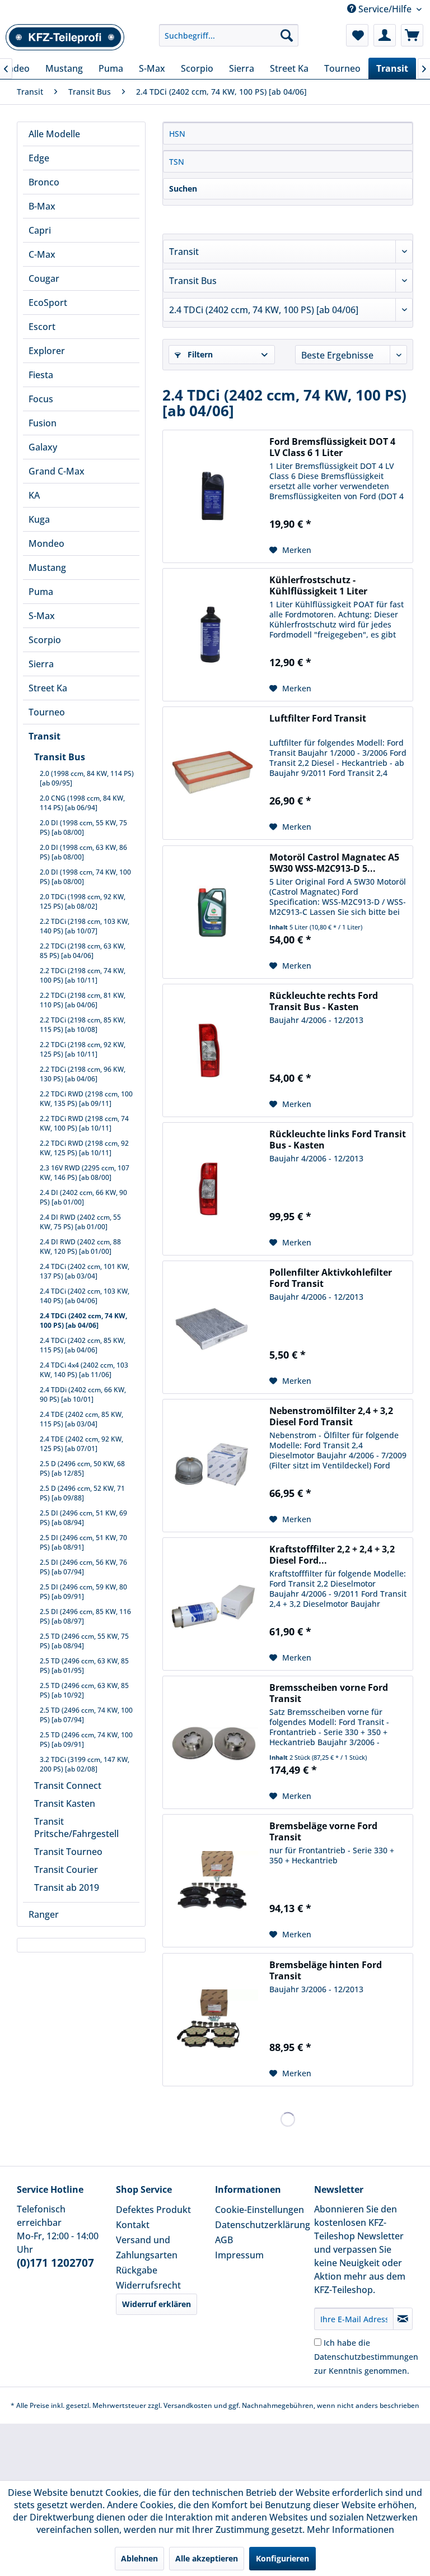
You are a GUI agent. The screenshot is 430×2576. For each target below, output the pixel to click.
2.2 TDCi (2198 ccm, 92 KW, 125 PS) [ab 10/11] (83, 1049)
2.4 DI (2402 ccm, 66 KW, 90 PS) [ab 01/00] (83, 1197)
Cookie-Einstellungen (260, 2210)
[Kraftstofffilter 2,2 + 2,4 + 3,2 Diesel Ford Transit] (213, 1604)
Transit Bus (60, 757)
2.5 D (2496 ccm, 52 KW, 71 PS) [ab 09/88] (82, 1493)
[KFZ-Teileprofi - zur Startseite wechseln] (65, 38)
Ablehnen (139, 2558)
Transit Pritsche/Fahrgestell (76, 1828)
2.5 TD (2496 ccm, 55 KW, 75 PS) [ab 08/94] (84, 1641)
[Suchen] (287, 35)
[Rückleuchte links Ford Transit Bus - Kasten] (213, 1189)
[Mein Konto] (385, 35)
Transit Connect (68, 1785)
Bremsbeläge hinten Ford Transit (326, 1970)
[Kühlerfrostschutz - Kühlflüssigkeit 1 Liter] (213, 635)
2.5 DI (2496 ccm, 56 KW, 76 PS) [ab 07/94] (83, 1567)
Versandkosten (188, 2405)
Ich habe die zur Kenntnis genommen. (366, 2357)
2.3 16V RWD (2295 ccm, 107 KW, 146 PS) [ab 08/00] (85, 1173)
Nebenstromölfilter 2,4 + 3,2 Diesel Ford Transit (331, 1416)
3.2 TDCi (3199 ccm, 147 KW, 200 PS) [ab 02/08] (85, 1764)
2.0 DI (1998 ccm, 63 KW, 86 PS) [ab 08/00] (83, 852)
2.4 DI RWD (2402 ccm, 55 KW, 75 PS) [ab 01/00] (80, 1222)
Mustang (47, 568)
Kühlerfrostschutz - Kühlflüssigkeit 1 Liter (318, 585)
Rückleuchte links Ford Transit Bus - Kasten (338, 1140)
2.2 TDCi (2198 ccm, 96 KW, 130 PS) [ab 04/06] (83, 1074)
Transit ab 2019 (67, 1887)
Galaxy (43, 447)
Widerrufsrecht (148, 2285)
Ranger (44, 1914)
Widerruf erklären (156, 2304)
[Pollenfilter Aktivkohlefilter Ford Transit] (213, 1327)
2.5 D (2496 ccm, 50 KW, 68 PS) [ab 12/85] (82, 1468)
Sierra (41, 664)
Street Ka (48, 688)
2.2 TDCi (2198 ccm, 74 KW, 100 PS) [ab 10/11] (83, 975)
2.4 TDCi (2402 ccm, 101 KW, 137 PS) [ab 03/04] (85, 1271)
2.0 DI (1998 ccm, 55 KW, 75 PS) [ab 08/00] (83, 827)
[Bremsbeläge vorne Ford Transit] (213, 1881)
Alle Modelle (54, 134)
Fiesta (41, 375)
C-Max (42, 254)
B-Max (42, 206)
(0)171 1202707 (55, 2263)
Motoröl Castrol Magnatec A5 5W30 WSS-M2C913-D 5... (334, 863)
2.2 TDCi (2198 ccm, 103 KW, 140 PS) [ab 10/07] (85, 926)
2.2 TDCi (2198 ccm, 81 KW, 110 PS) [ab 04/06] (83, 1000)
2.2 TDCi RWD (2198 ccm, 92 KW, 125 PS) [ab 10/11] (84, 1148)
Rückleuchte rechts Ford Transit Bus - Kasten (324, 1001)
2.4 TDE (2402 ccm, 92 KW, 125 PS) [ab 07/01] (81, 1444)
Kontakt (133, 2225)
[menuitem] (229, 35)
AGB (224, 2240)
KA (34, 495)
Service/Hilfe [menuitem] (385, 9)
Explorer (47, 351)
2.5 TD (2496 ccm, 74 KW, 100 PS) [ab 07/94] (86, 1715)
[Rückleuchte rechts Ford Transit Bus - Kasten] (213, 1050)
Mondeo (46, 543)
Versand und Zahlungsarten (147, 2247)
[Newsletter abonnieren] (403, 2319)
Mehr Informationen (350, 2529)
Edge (39, 158)
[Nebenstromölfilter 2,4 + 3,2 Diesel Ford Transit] (213, 1466)
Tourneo (47, 712)
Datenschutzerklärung (262, 2225)
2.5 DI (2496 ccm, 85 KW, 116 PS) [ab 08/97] (85, 1616)
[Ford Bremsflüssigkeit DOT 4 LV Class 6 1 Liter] (213, 496)
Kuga (39, 519)
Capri (40, 230)
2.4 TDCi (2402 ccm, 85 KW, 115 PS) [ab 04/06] (83, 1345)
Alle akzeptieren (207, 2558)
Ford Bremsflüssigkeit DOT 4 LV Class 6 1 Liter (332, 447)
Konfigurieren (282, 2558)
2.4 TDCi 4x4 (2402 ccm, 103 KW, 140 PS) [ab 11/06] (84, 1370)
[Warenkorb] (412, 35)
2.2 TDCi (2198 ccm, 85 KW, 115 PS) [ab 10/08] (83, 1025)
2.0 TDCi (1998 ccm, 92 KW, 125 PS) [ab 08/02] (83, 901)
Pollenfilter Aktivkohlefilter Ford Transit (331, 1278)
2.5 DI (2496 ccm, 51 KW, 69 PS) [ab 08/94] (83, 1518)
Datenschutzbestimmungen (366, 2357)
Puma (41, 592)
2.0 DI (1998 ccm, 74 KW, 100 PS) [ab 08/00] (85, 877)
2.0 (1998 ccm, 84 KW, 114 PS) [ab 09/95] (87, 778)
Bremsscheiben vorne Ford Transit (329, 1693)
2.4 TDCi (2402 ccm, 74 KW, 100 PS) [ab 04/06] (83, 1320)
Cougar (44, 278)
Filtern (199, 354)
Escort (42, 327)
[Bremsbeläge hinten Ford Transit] (213, 2020)
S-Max (42, 616)
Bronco (44, 182)
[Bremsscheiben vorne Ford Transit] (213, 1742)
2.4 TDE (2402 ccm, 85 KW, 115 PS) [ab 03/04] (81, 1419)
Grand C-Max (57, 471)
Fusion (43, 423)
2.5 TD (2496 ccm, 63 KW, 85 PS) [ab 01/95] (84, 1666)
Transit (45, 736)
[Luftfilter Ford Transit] (213, 773)
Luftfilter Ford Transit (318, 719)
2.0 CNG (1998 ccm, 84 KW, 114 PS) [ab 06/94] (82, 803)
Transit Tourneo (68, 1852)
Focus (41, 399)
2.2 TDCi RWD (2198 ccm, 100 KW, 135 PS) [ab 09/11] (86, 1099)
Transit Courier (66, 1870)
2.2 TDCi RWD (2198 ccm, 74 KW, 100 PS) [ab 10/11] (84, 1123)
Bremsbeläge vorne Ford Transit (323, 1831)
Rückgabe (137, 2270)
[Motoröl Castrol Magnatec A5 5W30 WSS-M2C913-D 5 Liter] (213, 912)
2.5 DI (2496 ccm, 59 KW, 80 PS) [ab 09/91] (83, 1592)
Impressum (239, 2255)
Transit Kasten (65, 1803)
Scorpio (45, 640)
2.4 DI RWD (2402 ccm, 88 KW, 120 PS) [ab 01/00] (80, 1247)
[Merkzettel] (357, 35)
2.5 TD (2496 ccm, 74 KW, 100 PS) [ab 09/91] (86, 1740)
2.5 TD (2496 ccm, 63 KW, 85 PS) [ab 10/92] (84, 1690)
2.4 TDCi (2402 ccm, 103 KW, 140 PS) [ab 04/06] (85, 1296)
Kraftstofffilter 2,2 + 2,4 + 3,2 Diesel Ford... (332, 1555)
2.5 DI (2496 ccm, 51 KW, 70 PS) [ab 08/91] (83, 1542)
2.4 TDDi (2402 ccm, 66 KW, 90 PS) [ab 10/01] (83, 1394)
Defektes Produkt (153, 2210)
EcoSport (48, 303)
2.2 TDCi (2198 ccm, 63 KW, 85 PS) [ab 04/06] (83, 951)
